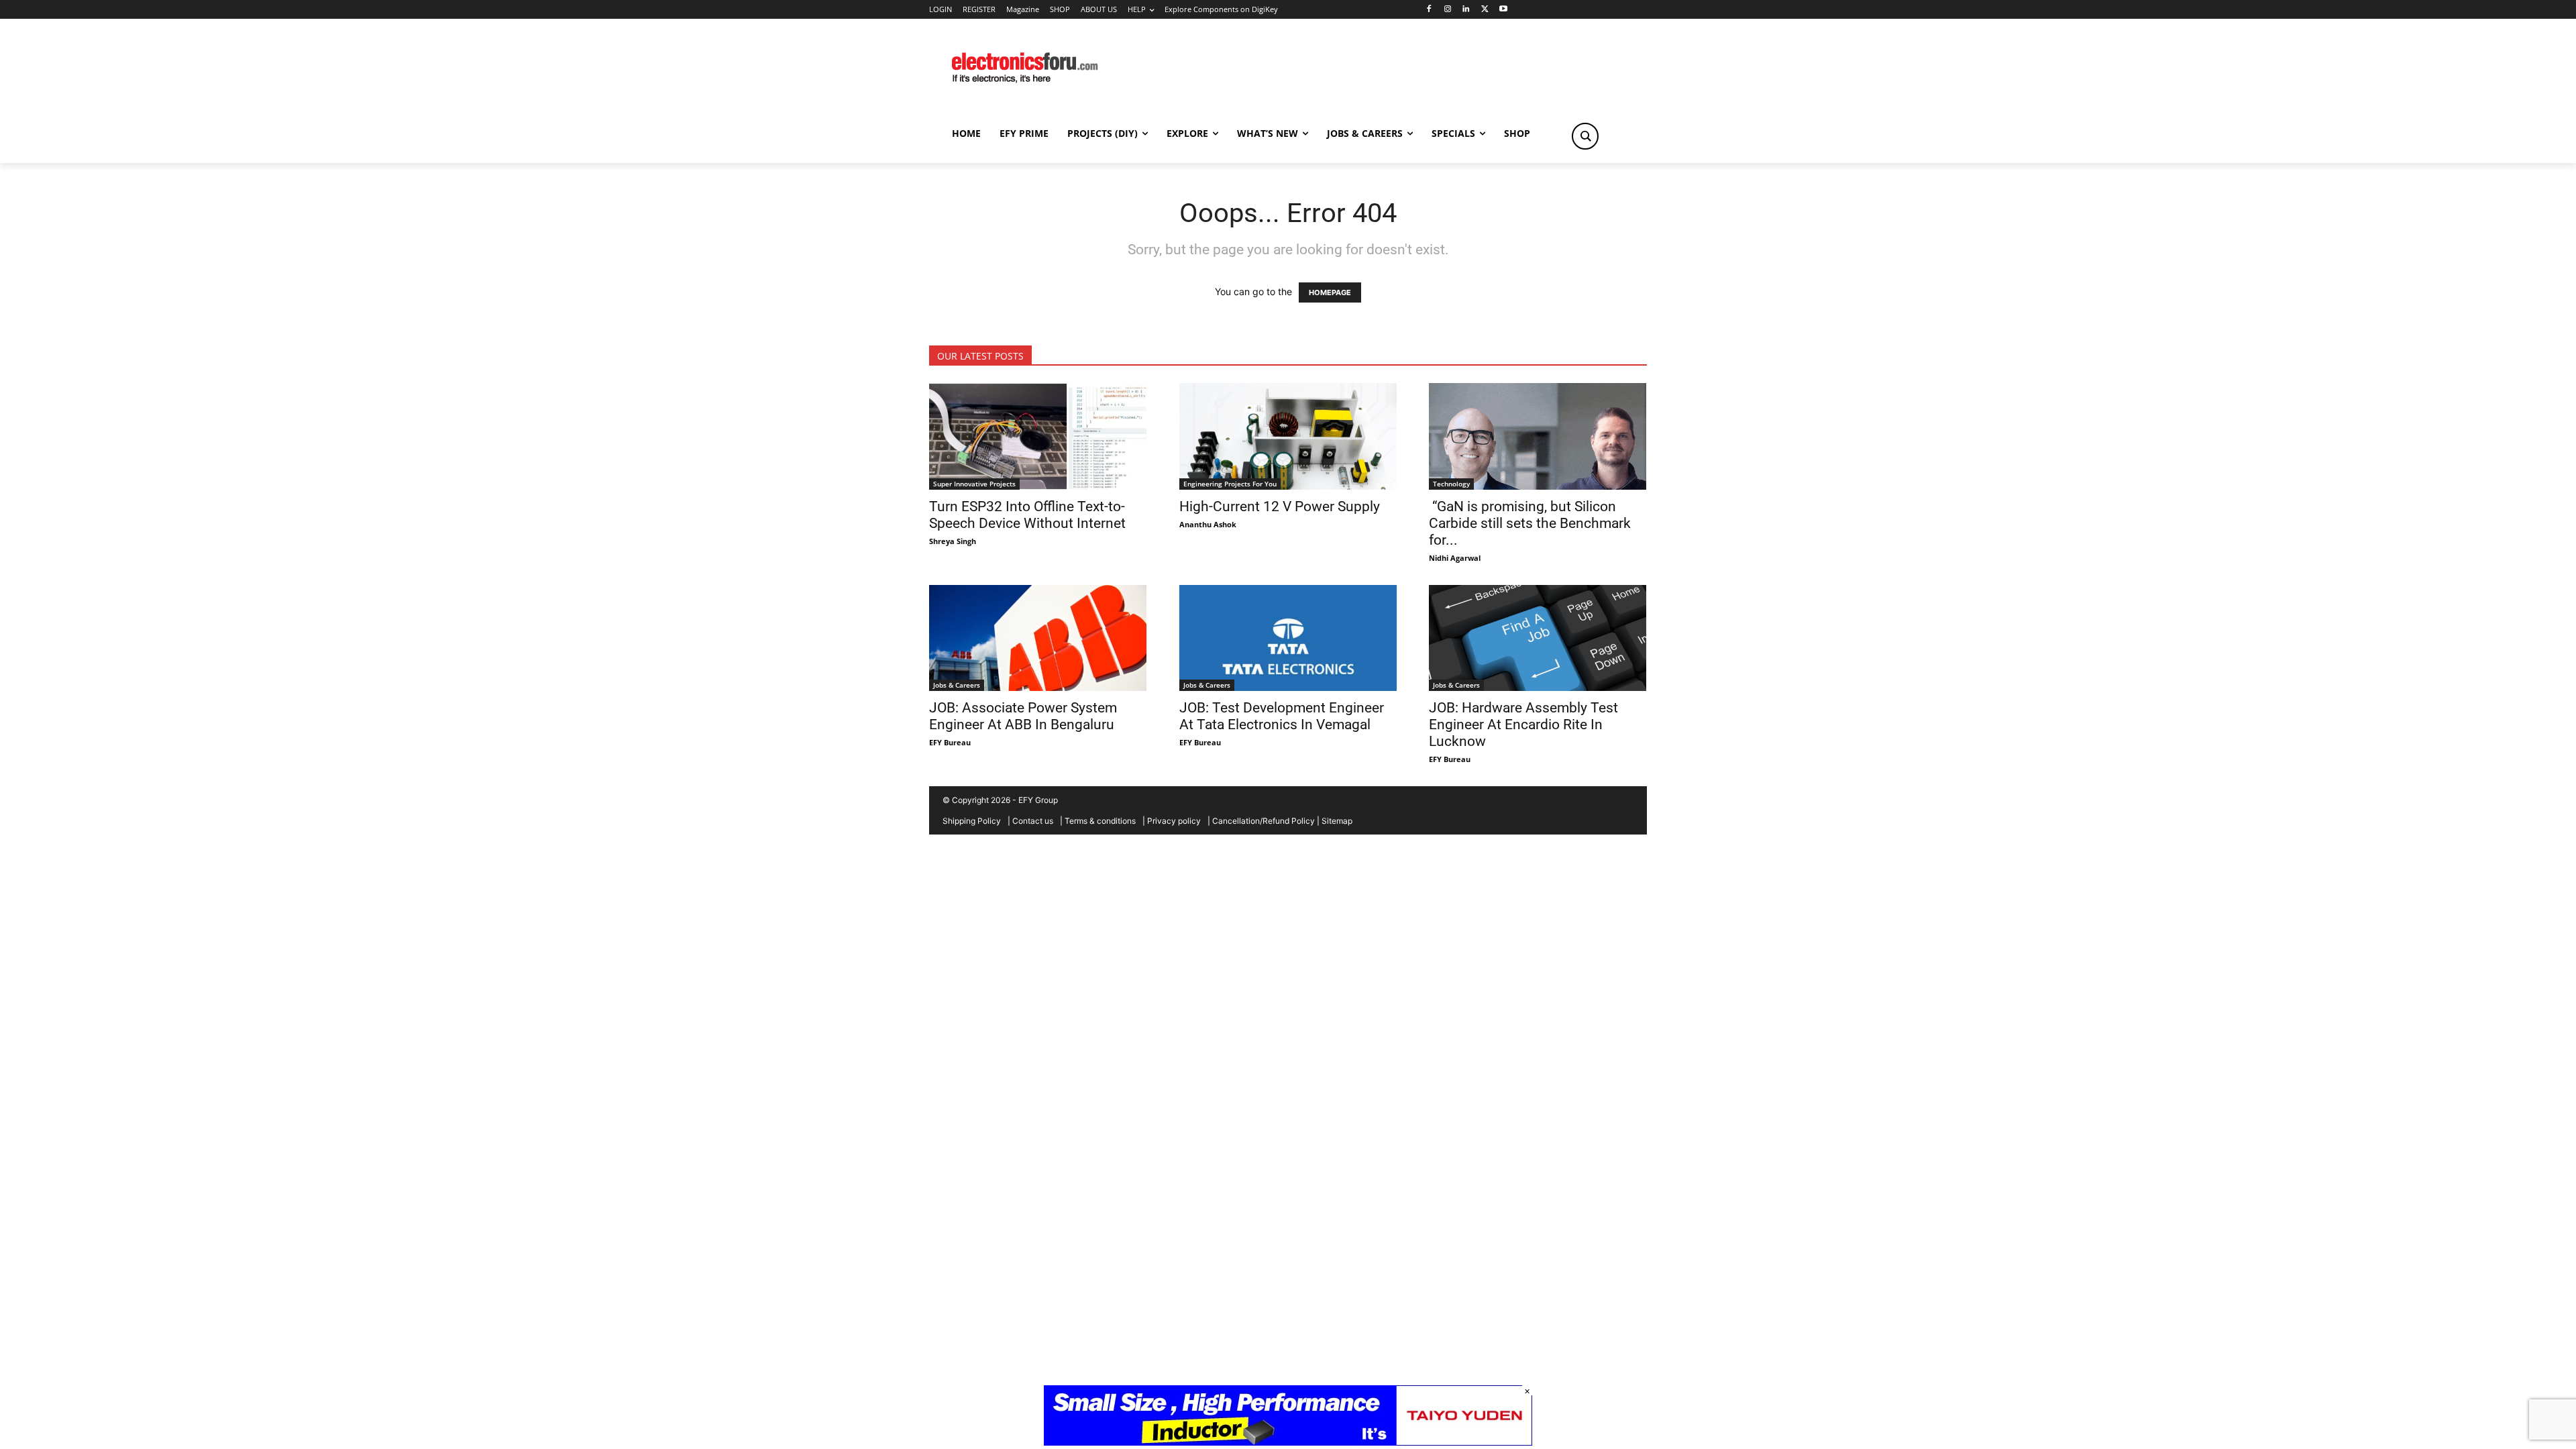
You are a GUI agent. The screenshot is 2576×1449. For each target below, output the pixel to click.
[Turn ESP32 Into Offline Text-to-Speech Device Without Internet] (1038, 436)
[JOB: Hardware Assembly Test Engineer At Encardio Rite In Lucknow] (1538, 638)
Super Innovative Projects (974, 484)
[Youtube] (1504, 10)
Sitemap (1337, 821)
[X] (1485, 10)
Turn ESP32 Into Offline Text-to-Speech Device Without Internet (1027, 515)
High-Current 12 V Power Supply (1280, 506)
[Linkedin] (1466, 10)
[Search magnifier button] (1585, 136)
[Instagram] (1447, 10)
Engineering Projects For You (1230, 484)
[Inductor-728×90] (1288, 1442)
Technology (1451, 484)
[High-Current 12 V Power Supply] (1288, 436)
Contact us (1033, 821)
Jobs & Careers (957, 685)
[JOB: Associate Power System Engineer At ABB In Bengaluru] (1038, 638)
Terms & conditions (1100, 821)
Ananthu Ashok (1208, 524)
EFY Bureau (950, 742)
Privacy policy (1174, 821)
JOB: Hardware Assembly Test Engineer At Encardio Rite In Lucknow (1523, 724)
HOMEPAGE (1330, 292)
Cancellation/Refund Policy (1264, 821)
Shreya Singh (953, 541)
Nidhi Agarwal (1455, 558)
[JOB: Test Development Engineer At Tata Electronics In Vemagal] (1288, 638)
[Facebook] (1429, 10)
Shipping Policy (972, 821)
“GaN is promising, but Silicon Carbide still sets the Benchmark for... (1530, 523)
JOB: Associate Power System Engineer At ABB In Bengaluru (1023, 716)
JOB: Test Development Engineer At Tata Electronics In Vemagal (1282, 716)
